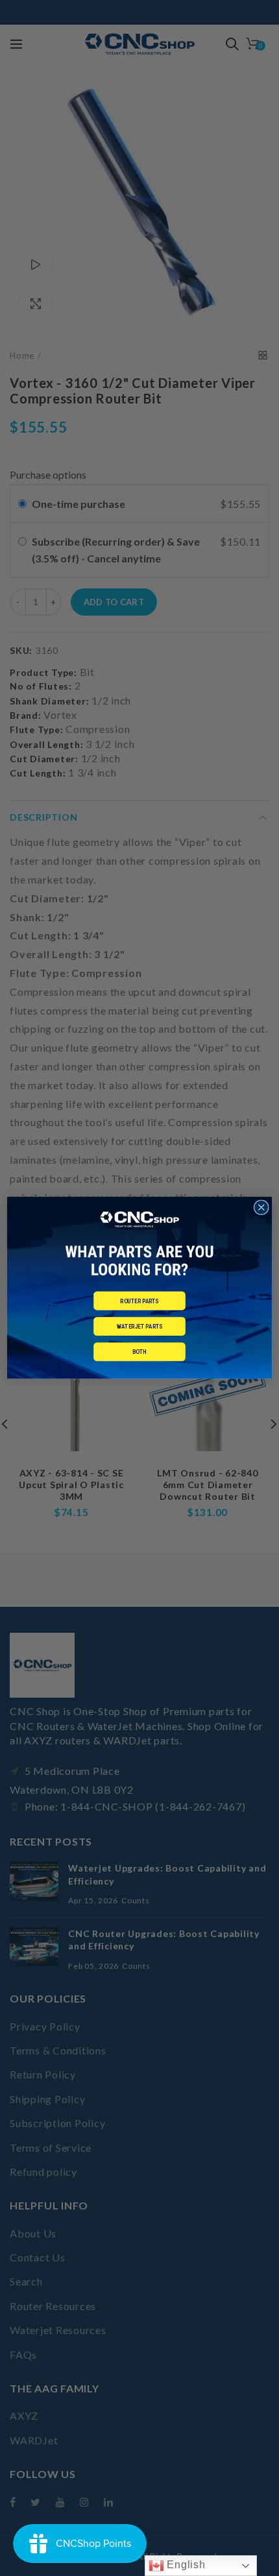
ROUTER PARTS (139, 1301)
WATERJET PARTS (139, 1326)
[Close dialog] (261, 1208)
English (185, 2565)
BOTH (139, 1352)
